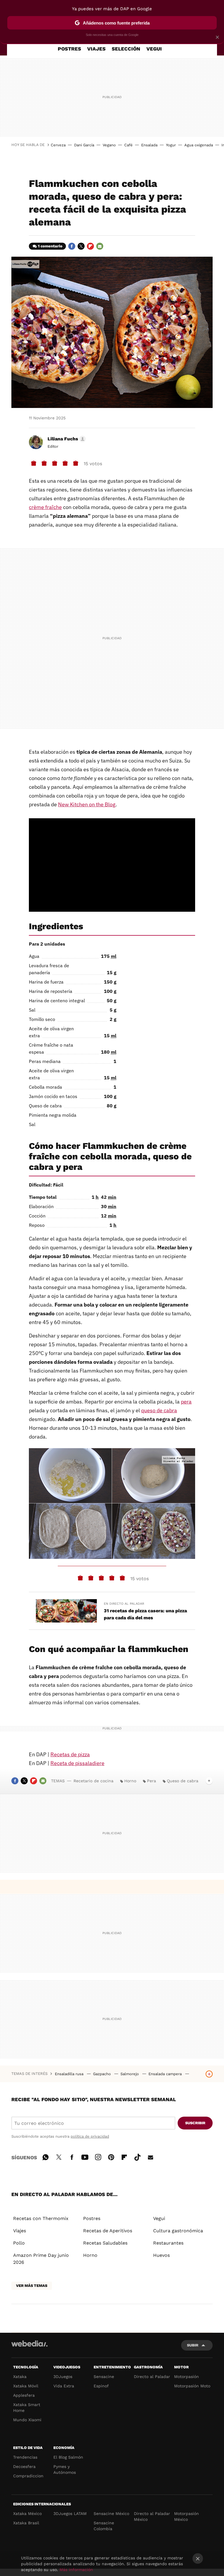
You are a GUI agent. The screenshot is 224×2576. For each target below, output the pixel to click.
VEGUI (154, 49)
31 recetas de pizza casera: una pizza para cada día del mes (145, 1614)
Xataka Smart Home (27, 2407)
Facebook (72, 246)
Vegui (159, 2218)
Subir (193, 2345)
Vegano (109, 145)
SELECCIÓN (126, 49)
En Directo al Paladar (124, 1604)
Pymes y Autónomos (65, 2469)
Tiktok (137, 2156)
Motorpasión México (187, 2516)
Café (128, 145)
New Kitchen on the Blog (87, 804)
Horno (130, 1781)
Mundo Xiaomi (27, 2420)
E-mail (100, 246)
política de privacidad (90, 2136)
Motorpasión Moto (192, 2386)
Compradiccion (28, 2476)
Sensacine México (111, 2514)
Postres (92, 2218)
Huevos (161, 2255)
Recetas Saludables (105, 2243)
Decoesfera (24, 2466)
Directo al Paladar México (152, 2516)
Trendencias (25, 2457)
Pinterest (111, 2156)
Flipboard (90, 246)
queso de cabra (159, 1410)
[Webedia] (29, 2344)
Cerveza (58, 145)
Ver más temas (32, 2286)
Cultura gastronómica (178, 2231)
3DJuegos (63, 2377)
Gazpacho (103, 2074)
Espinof (101, 2386)
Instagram (98, 2156)
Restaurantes (168, 2243)
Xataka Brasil (26, 2523)
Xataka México (27, 2514)
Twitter (81, 246)
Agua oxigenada (199, 145)
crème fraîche (45, 507)
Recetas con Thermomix (41, 2218)
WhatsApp (45, 2156)
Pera (152, 1781)
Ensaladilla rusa (70, 2074)
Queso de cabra (183, 1781)
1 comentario (50, 246)
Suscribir (195, 2123)
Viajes (20, 2231)
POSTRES (69, 49)
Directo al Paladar (152, 2377)
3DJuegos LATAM (70, 2514)
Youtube (85, 2156)
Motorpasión (187, 2377)
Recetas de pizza (70, 1754)
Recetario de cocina (93, 1781)
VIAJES (96, 49)
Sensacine (104, 2377)
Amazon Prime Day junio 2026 (41, 2259)
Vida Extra (64, 2386)
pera (186, 1402)
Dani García (84, 145)
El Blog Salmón (68, 2457)
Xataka (20, 2377)
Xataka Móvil (26, 2386)
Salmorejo (130, 2074)
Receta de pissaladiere (77, 1763)
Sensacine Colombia (104, 2526)
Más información (76, 2570)
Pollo (19, 2243)
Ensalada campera (166, 2074)
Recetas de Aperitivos (108, 2231)
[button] (66, 439)
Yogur (171, 145)
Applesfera (24, 2395)
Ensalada (149, 145)
